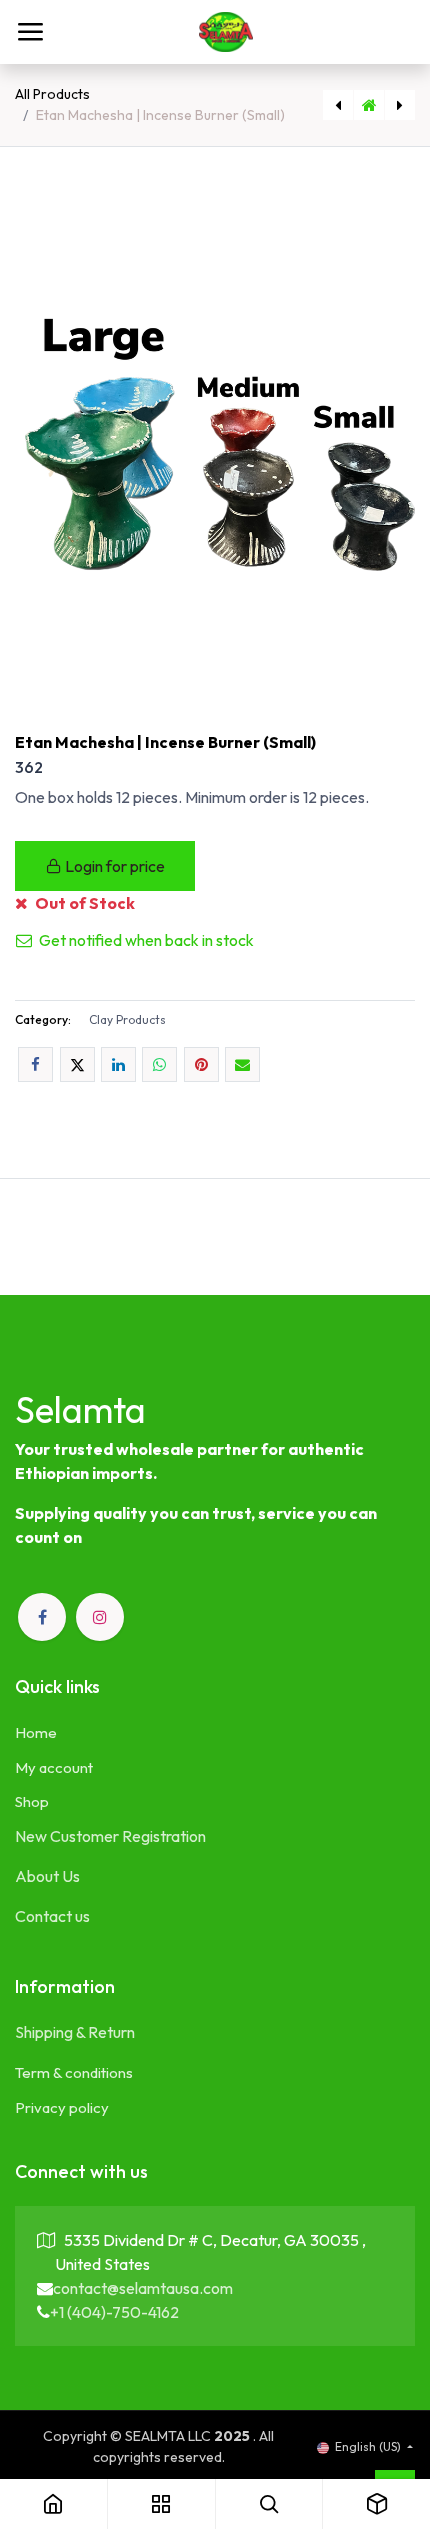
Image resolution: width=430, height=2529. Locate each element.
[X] (77, 1064)
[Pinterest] (201, 1064)
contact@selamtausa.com (143, 2288)
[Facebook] (35, 1064)
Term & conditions (74, 2072)
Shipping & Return (75, 2032)
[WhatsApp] (159, 1064)
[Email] (242, 1064)
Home (36, 1732)
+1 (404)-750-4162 (114, 2312)
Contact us (52, 1916)
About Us (47, 1876)
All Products (52, 94)
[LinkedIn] (118, 1064)
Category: (43, 1019)
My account (54, 1767)
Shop (32, 1801)
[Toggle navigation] (30, 32)
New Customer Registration (110, 1836)
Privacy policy (62, 2107)
